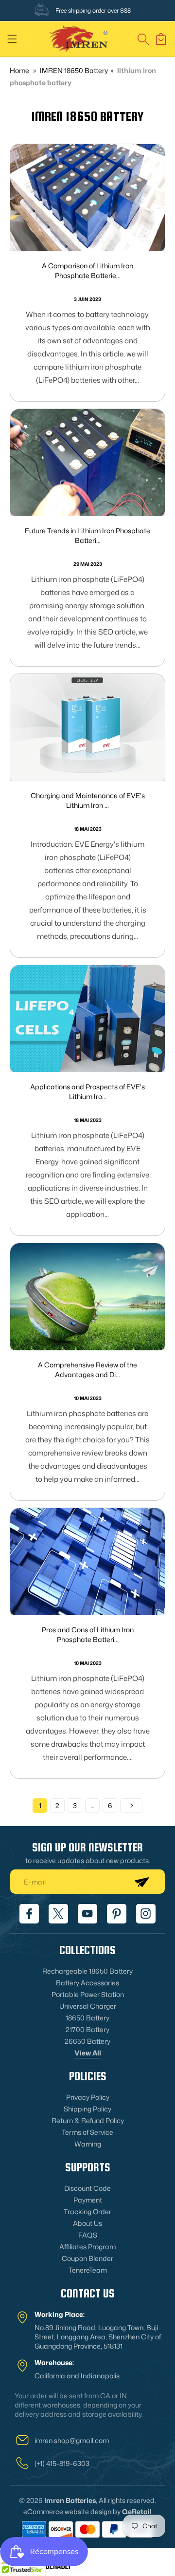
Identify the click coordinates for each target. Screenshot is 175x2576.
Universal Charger (88, 2006)
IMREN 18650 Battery (74, 70)
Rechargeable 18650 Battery (87, 1971)
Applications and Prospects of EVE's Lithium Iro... (87, 1092)
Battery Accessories (87, 1983)
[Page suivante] (131, 1806)
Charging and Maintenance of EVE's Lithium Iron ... (88, 800)
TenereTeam (88, 2270)
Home (19, 70)
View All (88, 2053)
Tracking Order (87, 2212)
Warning (88, 2144)
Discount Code (87, 2188)
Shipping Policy (87, 2109)
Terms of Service (87, 2132)
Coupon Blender (87, 2258)
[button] (12, 39)
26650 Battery (87, 2041)
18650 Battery (87, 2018)
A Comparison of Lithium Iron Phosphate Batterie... (87, 271)
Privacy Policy (88, 2097)
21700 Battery (87, 2029)
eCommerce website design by (72, 2511)
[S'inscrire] (141, 1882)
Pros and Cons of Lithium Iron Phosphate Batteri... (88, 1634)
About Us (87, 2223)
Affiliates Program (87, 2247)
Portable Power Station (88, 1994)
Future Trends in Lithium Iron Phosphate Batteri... (87, 535)
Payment (88, 2200)
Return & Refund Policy (88, 2120)
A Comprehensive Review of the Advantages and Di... (87, 1370)
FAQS (88, 2235)
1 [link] (40, 1805)
